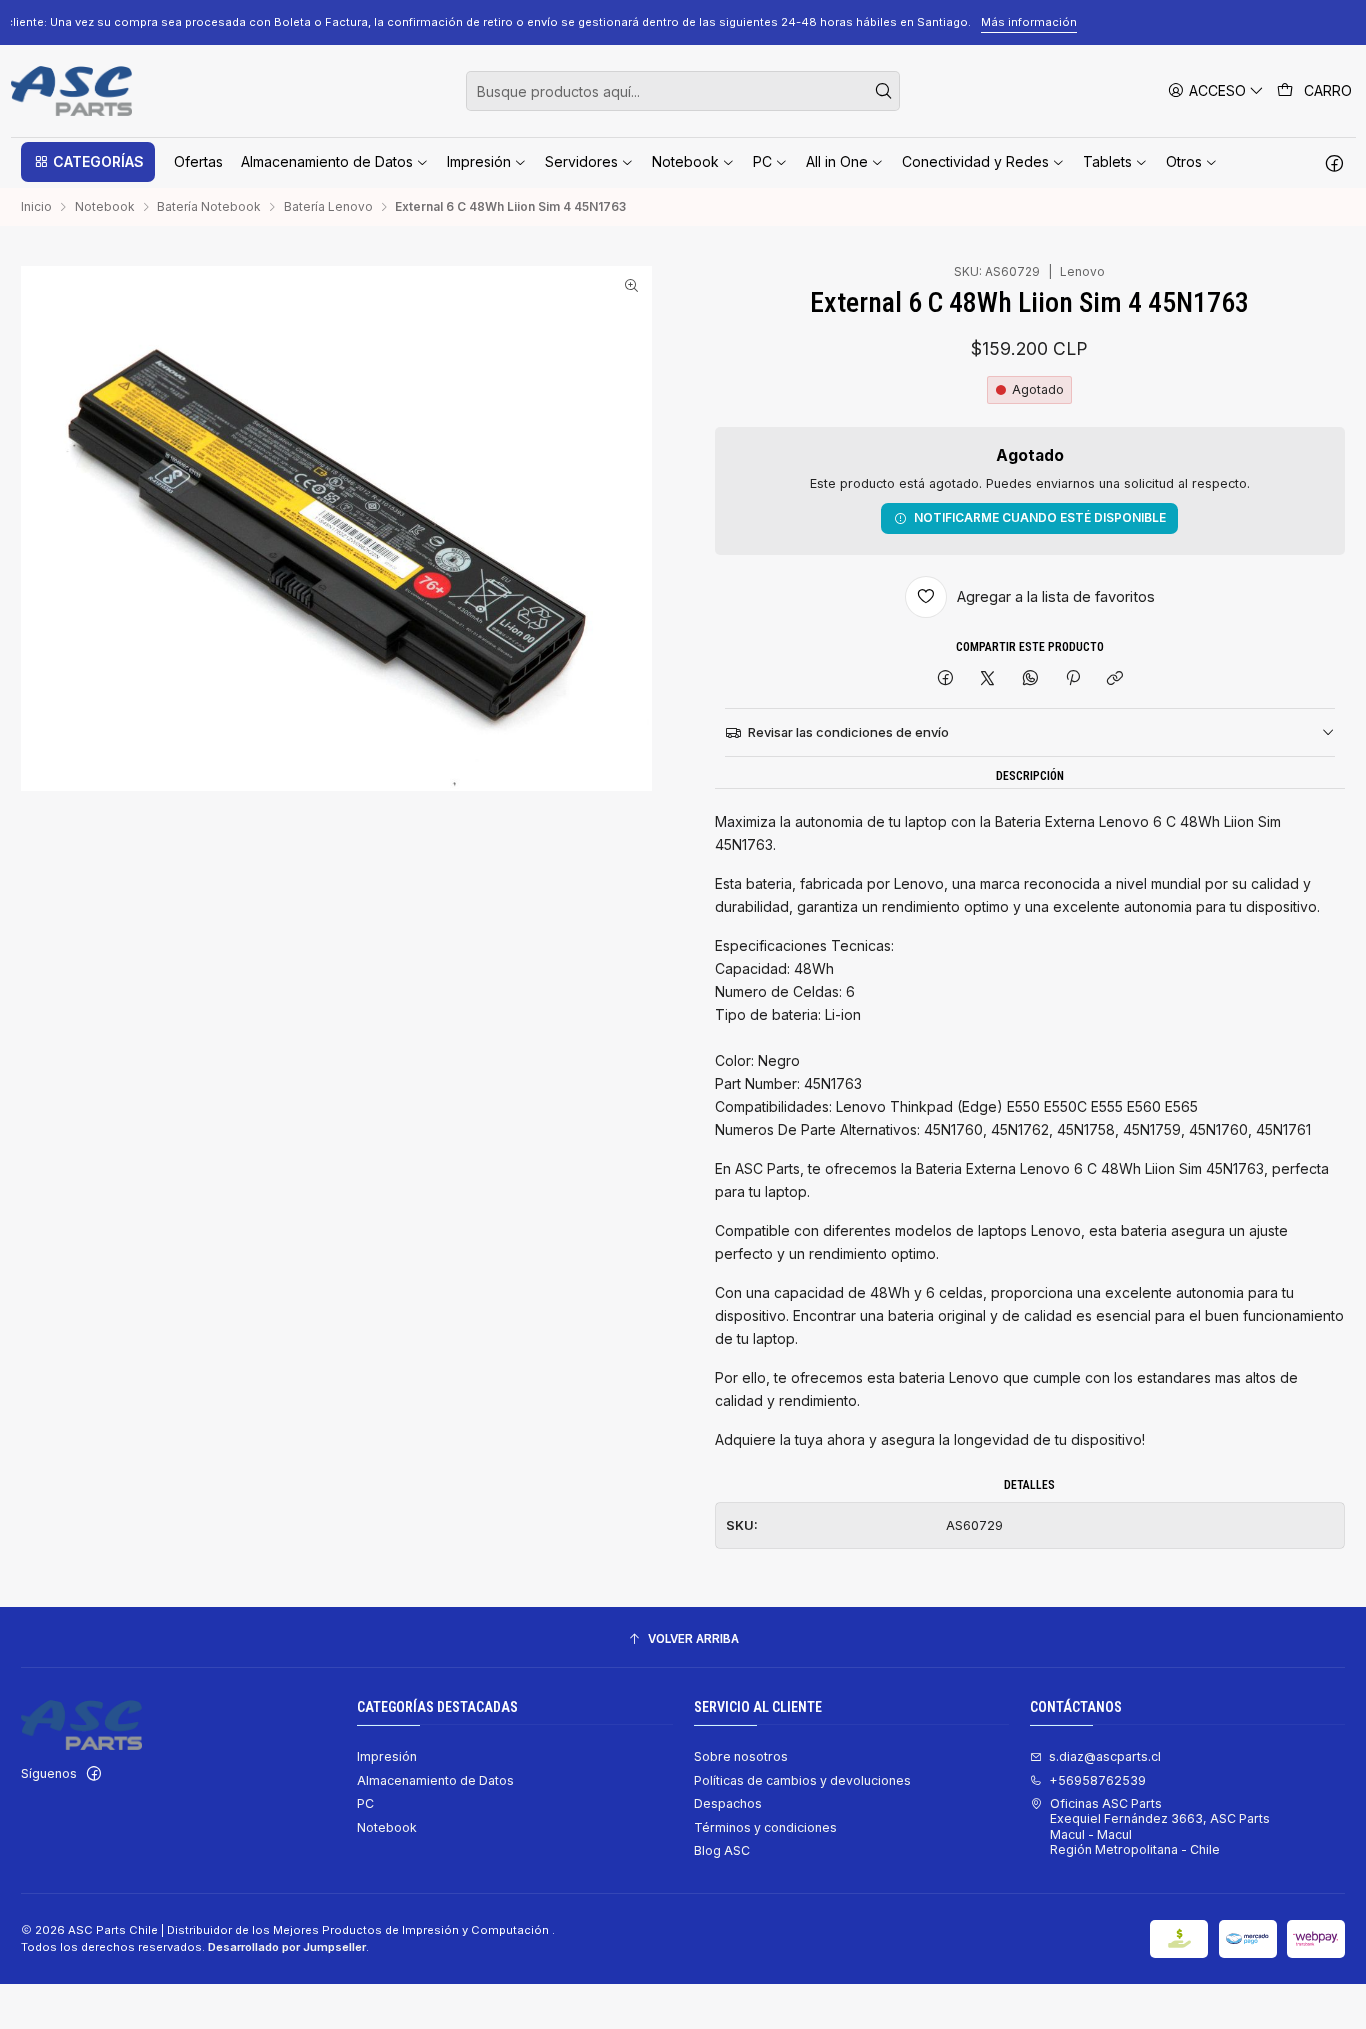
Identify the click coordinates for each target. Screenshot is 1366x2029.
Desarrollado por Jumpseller (287, 1947)
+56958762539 (1097, 1780)
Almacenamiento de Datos (435, 1780)
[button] (88, 162)
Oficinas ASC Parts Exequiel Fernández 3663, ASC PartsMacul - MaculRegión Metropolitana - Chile (1160, 1826)
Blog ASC (722, 1850)
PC (365, 1803)
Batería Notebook (209, 207)
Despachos (728, 1803)
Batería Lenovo (328, 207)
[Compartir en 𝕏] (988, 679)
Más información (1209, 22)
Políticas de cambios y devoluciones (802, 1780)
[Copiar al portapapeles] (1115, 679)
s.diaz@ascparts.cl (1105, 1756)
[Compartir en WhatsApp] (1031, 679)
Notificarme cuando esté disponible (1040, 517)
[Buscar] (883, 91)
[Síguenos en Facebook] (1334, 162)
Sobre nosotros (741, 1756)
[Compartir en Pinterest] (1073, 679)
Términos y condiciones (765, 1827)
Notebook (105, 207)
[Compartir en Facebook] (945, 679)
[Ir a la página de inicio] (71, 91)
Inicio (36, 207)
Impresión (387, 1756)
